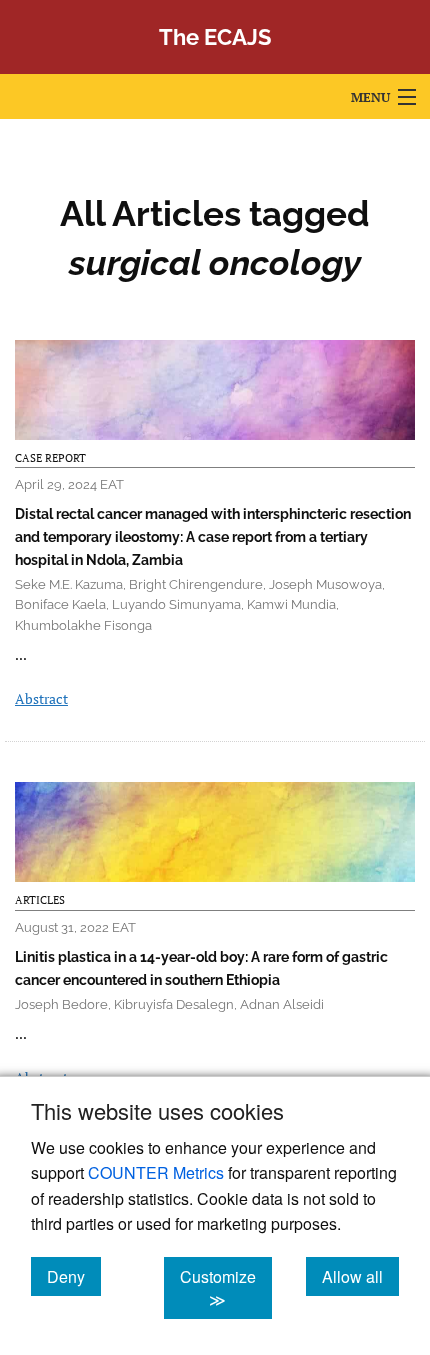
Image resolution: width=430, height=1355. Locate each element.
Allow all (360, 1276)
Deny (74, 1276)
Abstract (41, 698)
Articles (40, 900)
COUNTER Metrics (156, 1172)
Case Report (50, 458)
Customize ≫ (226, 1288)
